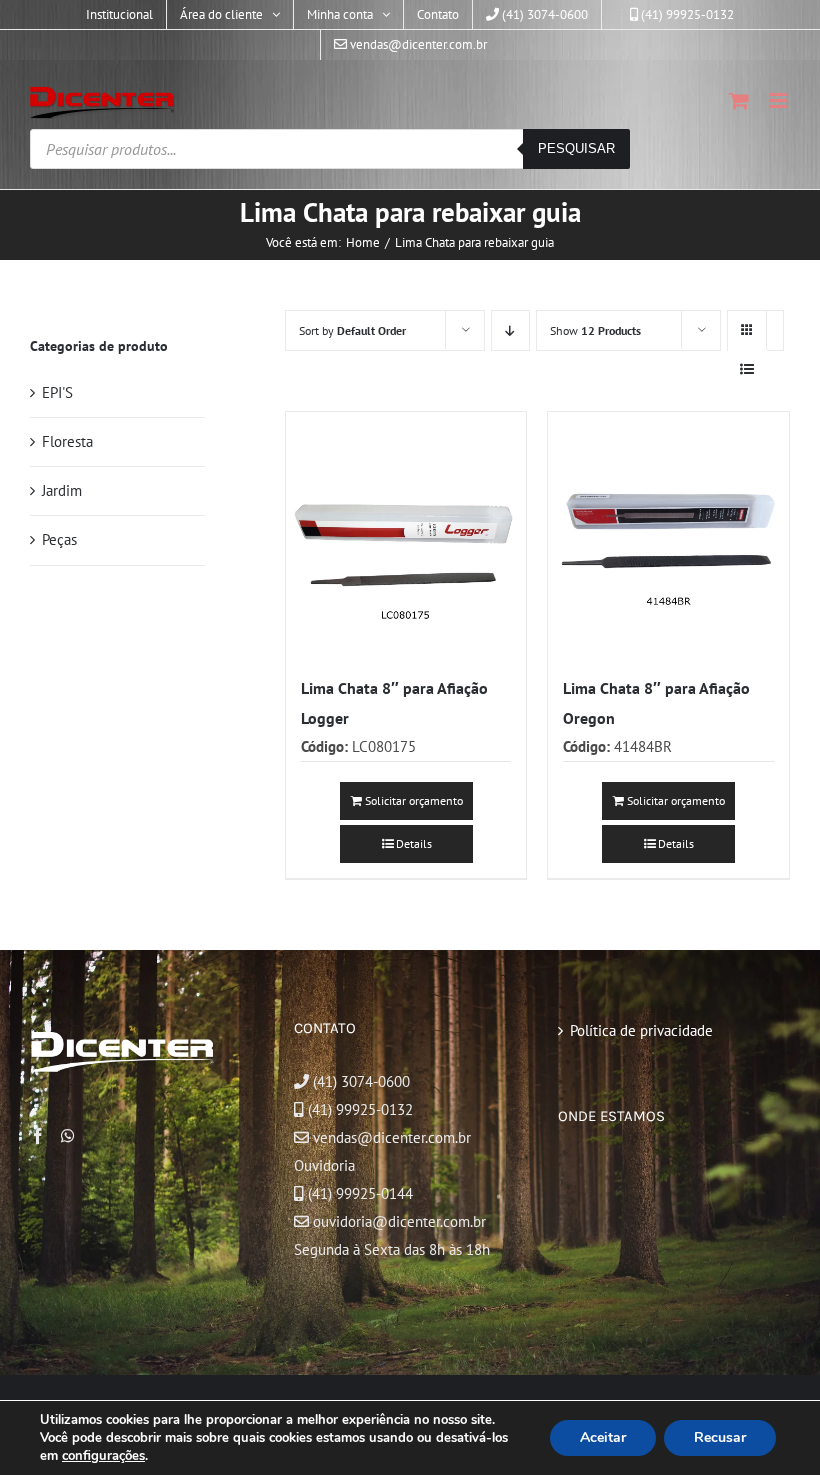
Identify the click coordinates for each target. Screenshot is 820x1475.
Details (414, 843)
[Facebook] (38, 1136)
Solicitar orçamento (414, 800)
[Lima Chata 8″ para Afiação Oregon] (668, 532)
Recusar (720, 1437)
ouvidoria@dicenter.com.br (397, 1221)
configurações (103, 1456)
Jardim (62, 490)
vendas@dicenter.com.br (390, 1137)
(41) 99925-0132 (360, 1109)
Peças (59, 539)
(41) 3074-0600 (359, 1081)
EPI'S (57, 392)
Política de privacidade (641, 1030)
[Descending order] (510, 330)
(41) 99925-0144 (360, 1193)
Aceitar (603, 1437)
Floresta (67, 441)
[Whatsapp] (68, 1136)
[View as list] (747, 369)
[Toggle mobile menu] (779, 100)
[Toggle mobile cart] (739, 100)
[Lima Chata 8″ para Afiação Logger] (406, 532)
